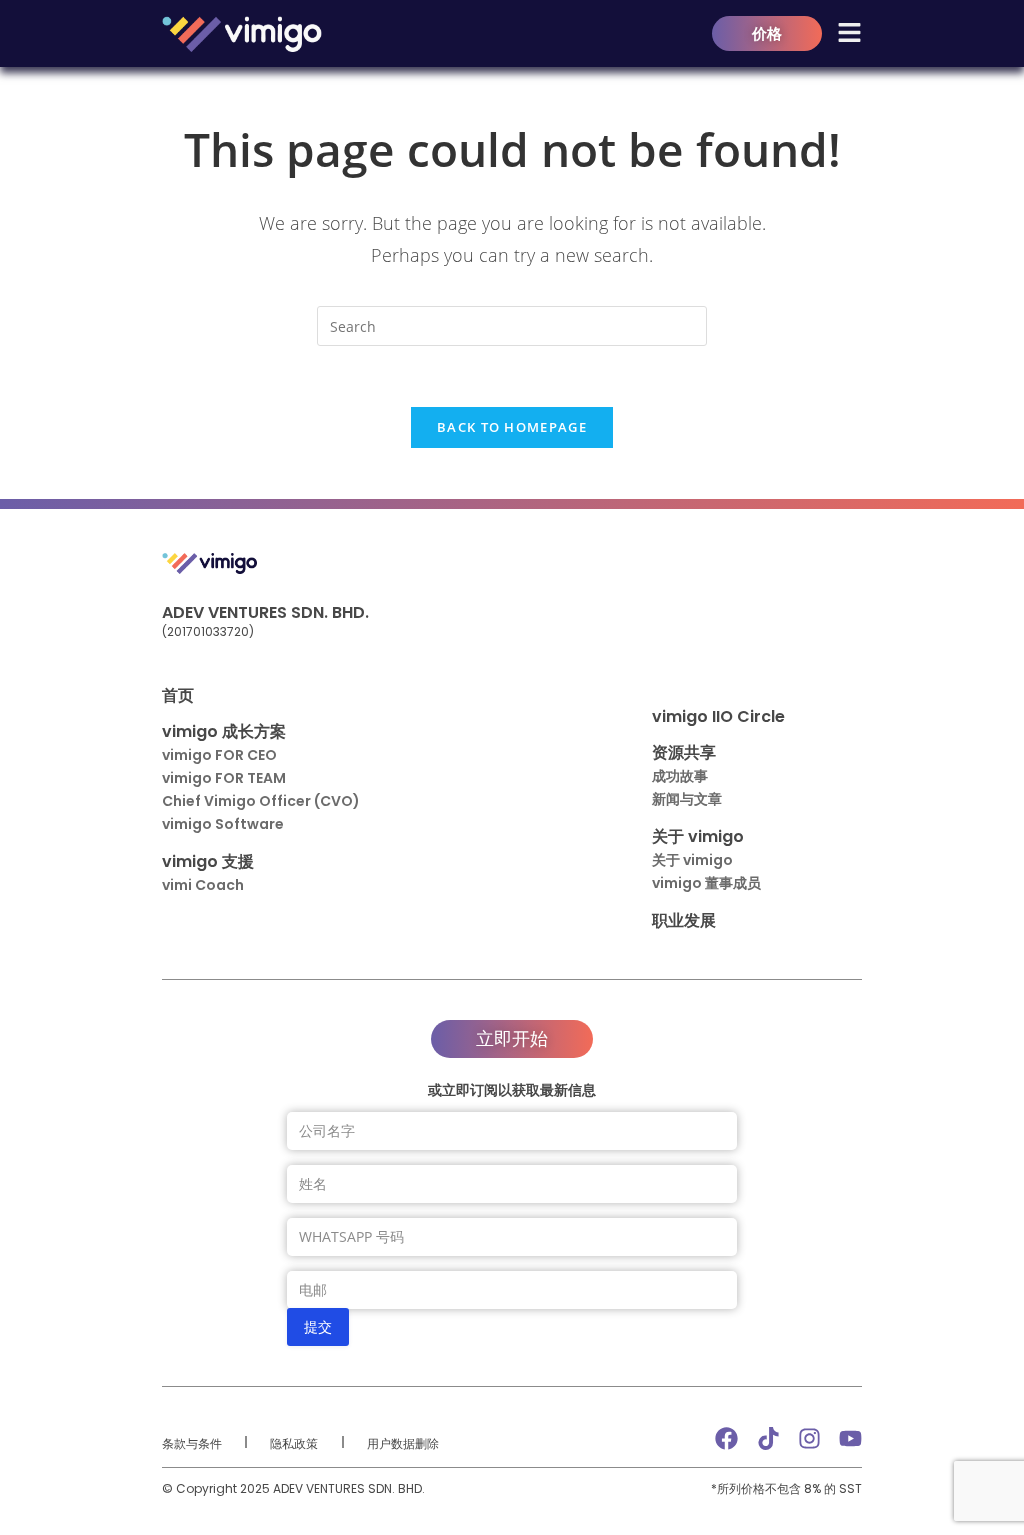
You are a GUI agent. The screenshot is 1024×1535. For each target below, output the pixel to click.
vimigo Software (223, 824)
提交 (318, 1326)
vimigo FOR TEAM (224, 778)
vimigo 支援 (208, 861)
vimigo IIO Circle (718, 716)
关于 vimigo (698, 836)
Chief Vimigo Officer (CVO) (261, 801)
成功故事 (680, 776)
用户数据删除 (403, 1443)
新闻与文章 (687, 799)
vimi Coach (203, 885)
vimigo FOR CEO (219, 755)
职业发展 (684, 920)
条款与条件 (192, 1443)
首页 (178, 695)
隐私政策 (294, 1443)
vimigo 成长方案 (224, 731)
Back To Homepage (512, 427)
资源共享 (684, 752)
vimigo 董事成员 (706, 883)
